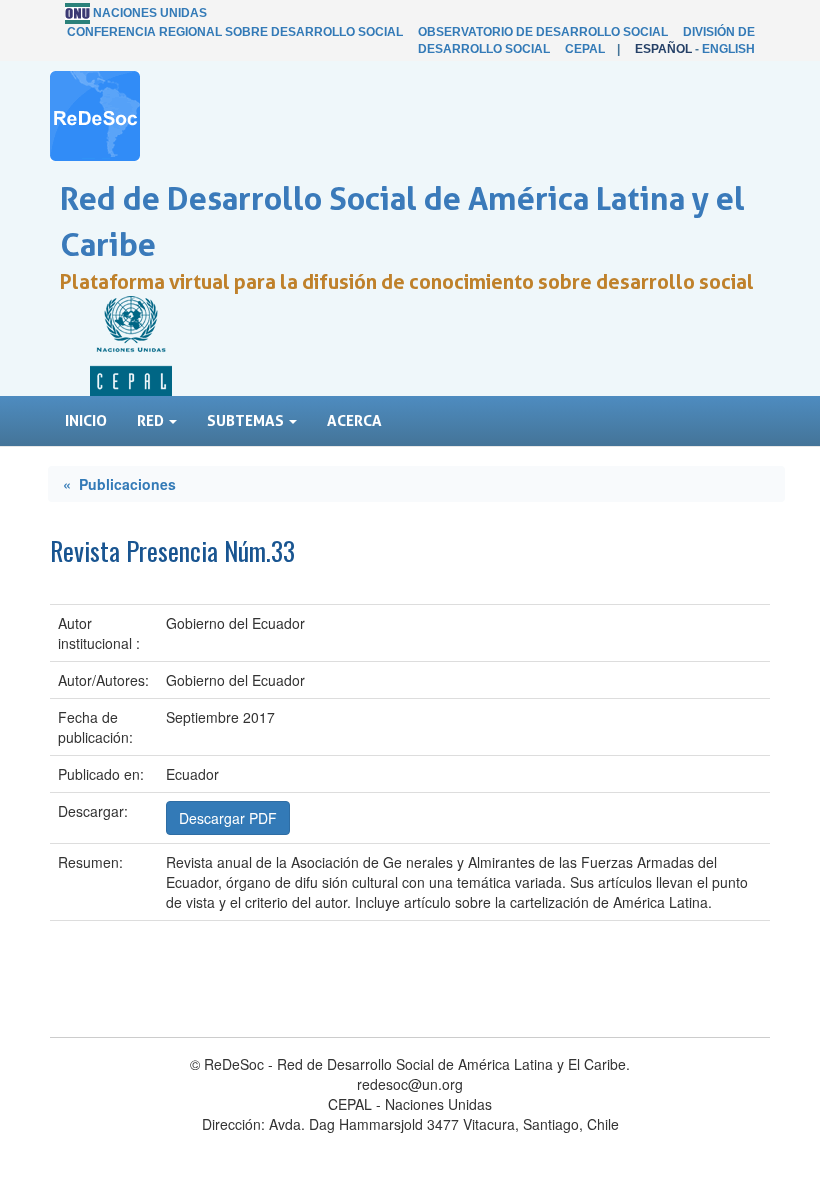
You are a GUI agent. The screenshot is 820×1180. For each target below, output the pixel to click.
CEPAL (585, 49)
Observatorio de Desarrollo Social (543, 32)
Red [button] (152, 420)
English (728, 49)
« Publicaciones (119, 484)
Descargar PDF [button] (228, 818)
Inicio (86, 420)
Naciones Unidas (150, 13)
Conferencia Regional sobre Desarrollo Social (235, 32)
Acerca (354, 420)
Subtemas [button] (247, 420)
